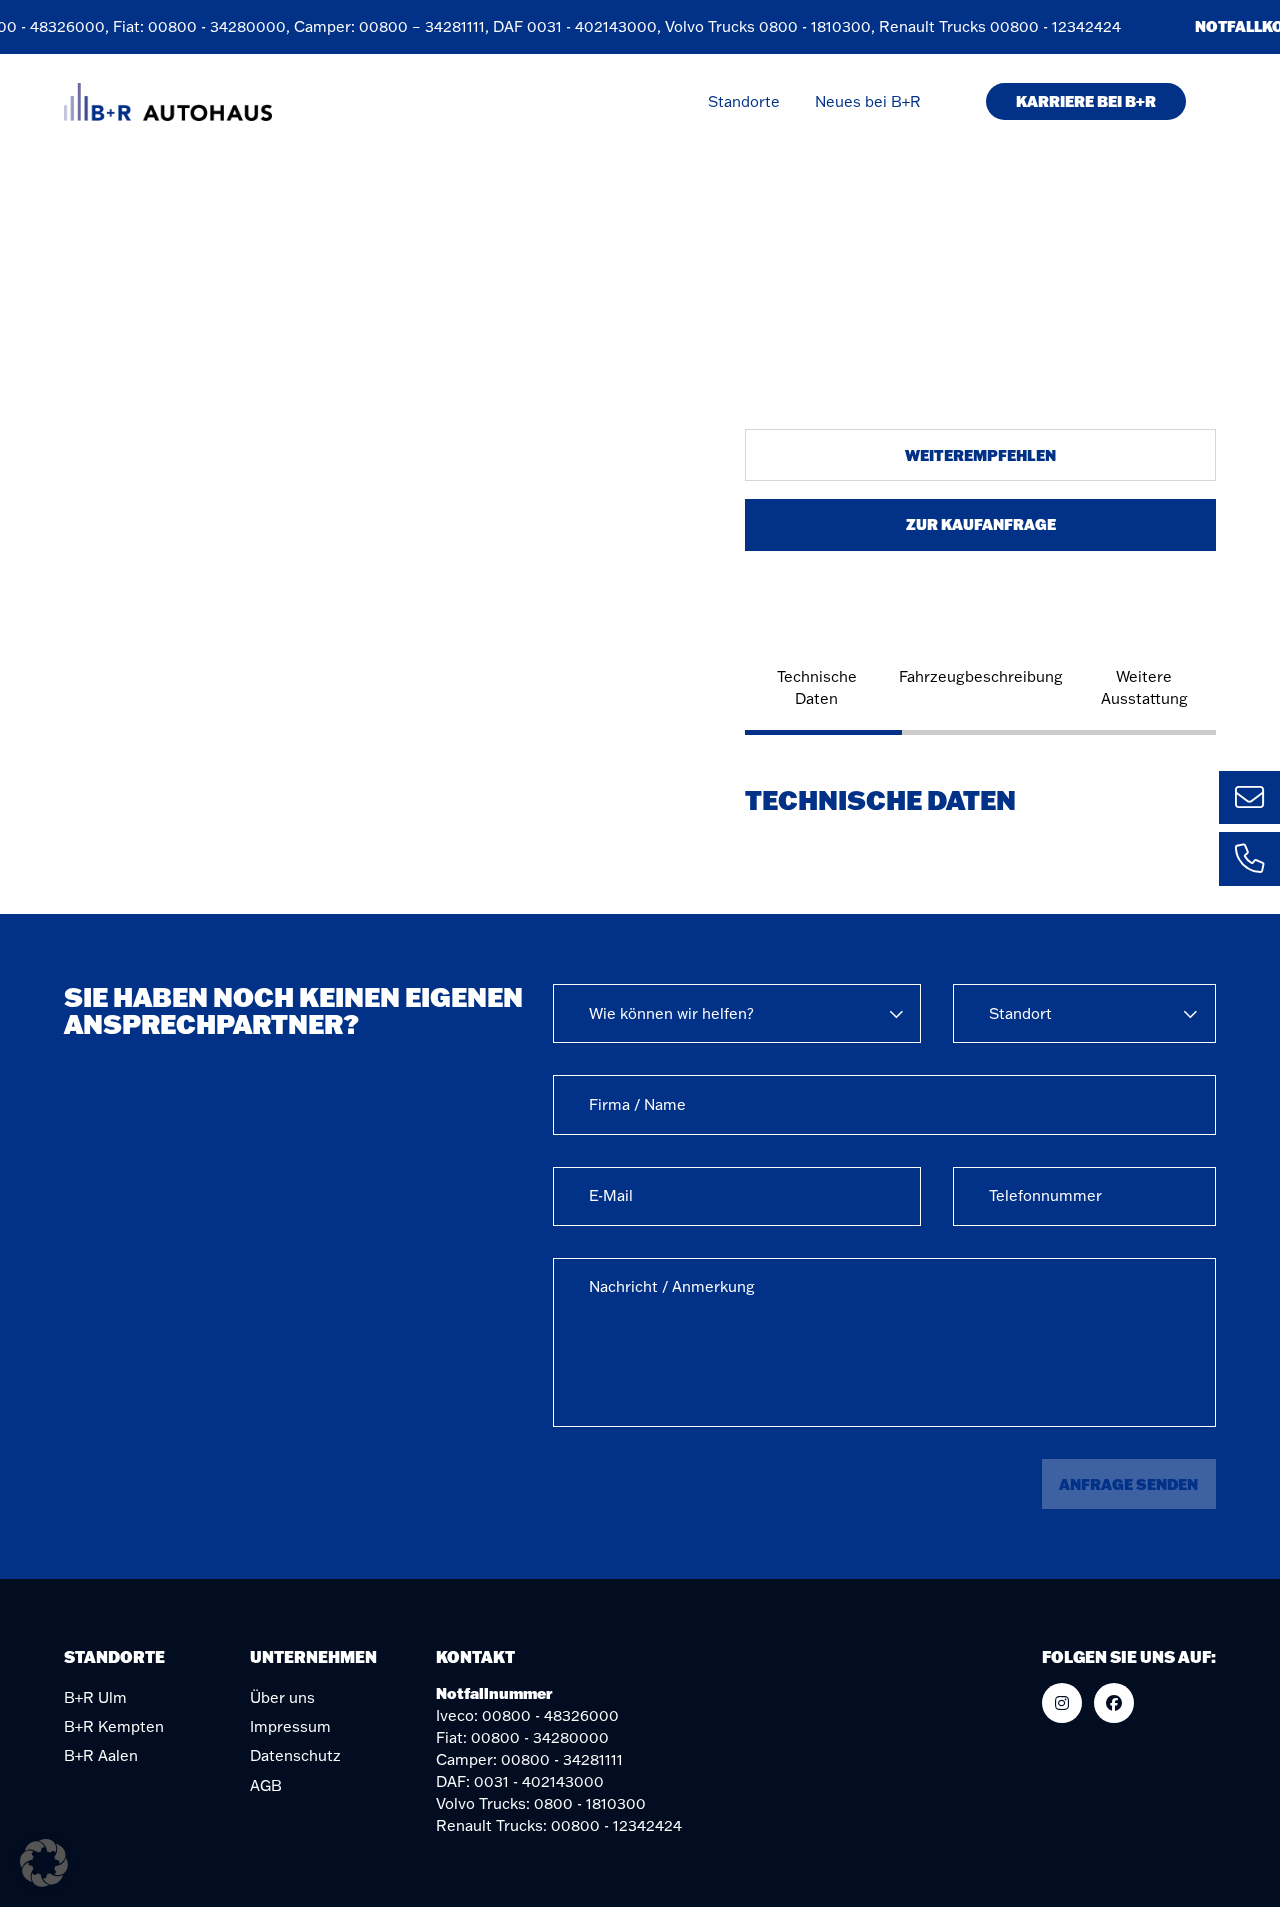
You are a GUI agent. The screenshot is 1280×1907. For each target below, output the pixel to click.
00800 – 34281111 (413, 26)
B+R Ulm (95, 1697)
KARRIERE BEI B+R (1086, 101)
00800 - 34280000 (208, 26)
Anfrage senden (1128, 1484)
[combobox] (737, 1013)
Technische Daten (817, 687)
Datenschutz (295, 1755)
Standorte (744, 101)
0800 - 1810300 (806, 26)
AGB (266, 1785)
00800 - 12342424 (1046, 26)
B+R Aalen (101, 1755)
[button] (44, 1863)
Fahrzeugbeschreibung (981, 676)
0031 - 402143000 (583, 26)
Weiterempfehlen (980, 455)
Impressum (290, 1726)
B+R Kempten (114, 1726)
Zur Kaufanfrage (981, 524)
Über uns (282, 1697)
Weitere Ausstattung (1144, 687)
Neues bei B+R (868, 101)
